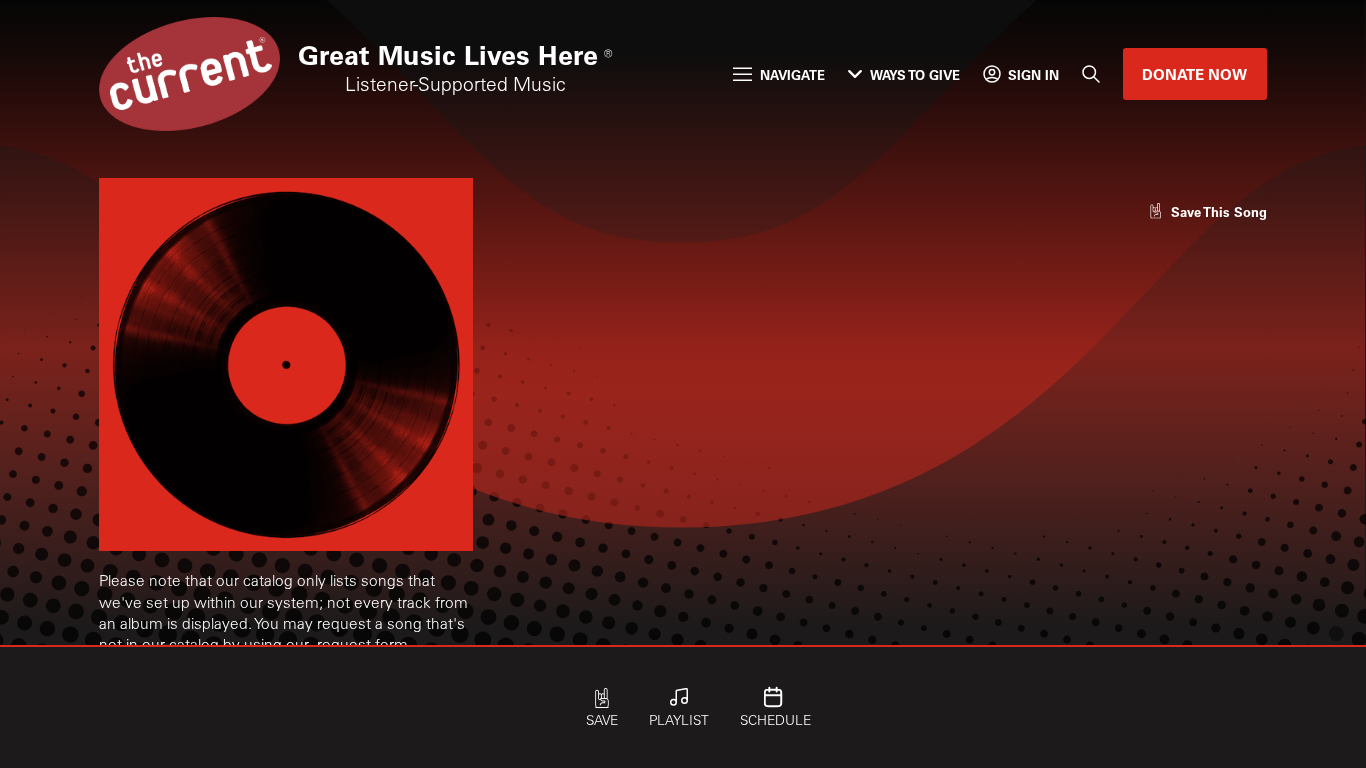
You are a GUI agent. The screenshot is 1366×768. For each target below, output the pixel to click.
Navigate (792, 74)
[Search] (1091, 75)
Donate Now (1194, 74)
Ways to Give (915, 74)
